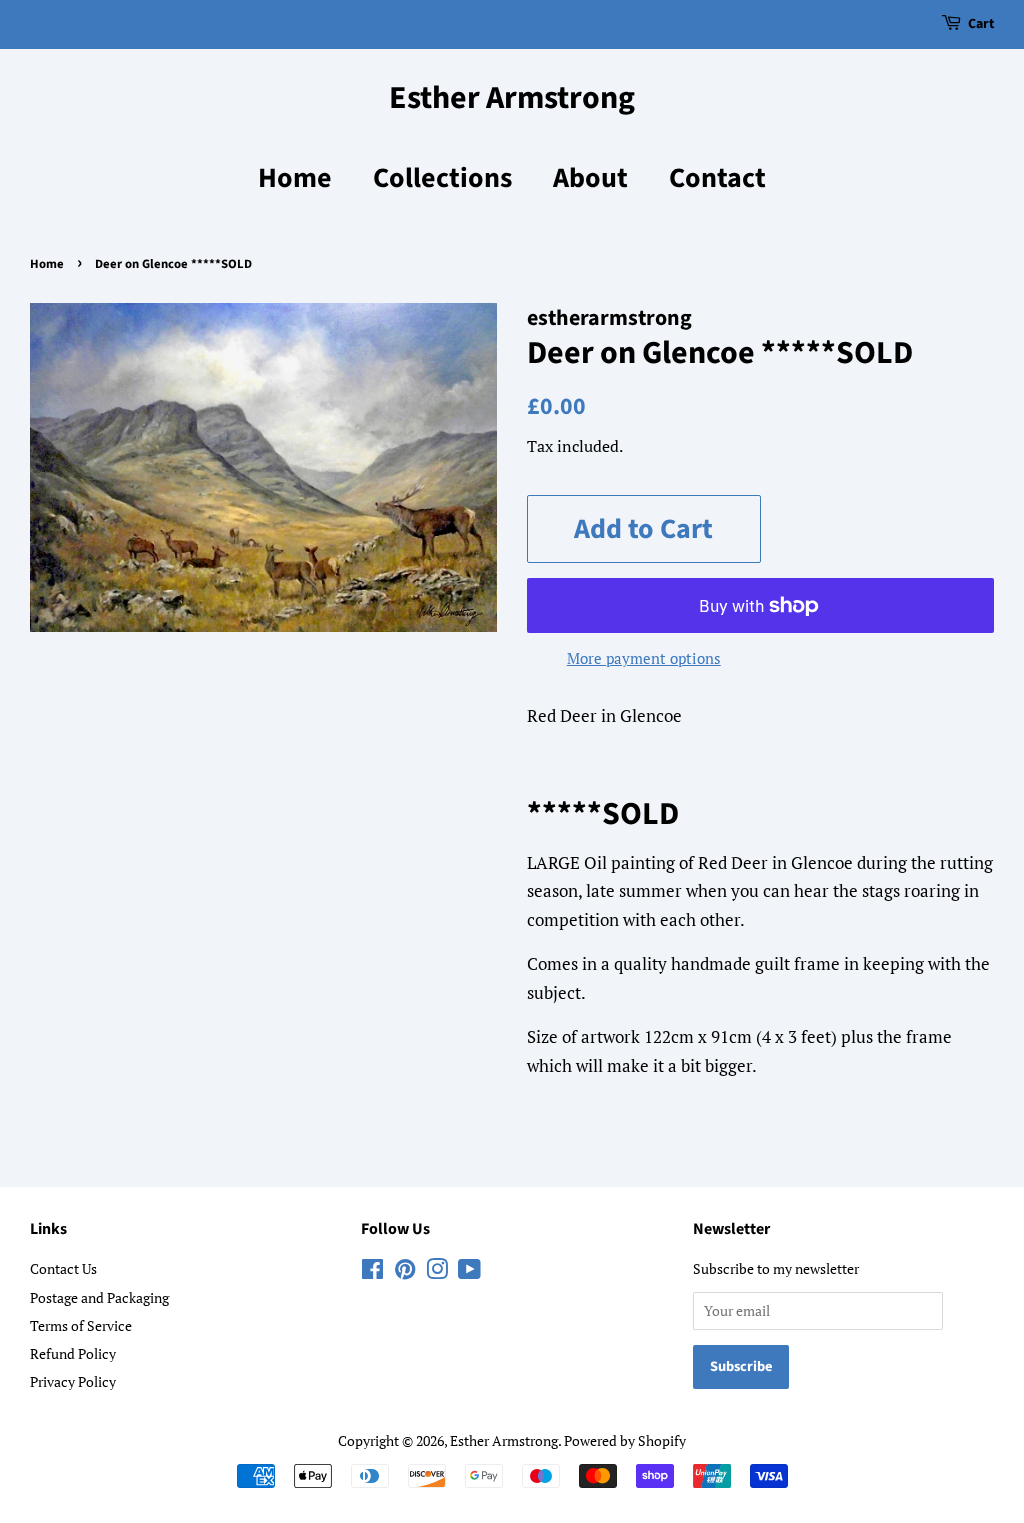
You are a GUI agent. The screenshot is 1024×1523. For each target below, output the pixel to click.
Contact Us (63, 1268)
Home (295, 178)
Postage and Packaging (99, 1297)
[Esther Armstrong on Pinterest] (405, 1272)
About (590, 178)
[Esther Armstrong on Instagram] (437, 1272)
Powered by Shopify (625, 1440)
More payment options (644, 658)
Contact (717, 178)
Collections (442, 178)
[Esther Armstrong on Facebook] (372, 1272)
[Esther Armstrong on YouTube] (469, 1272)
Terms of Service (81, 1325)
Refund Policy (73, 1353)
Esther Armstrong (512, 98)
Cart (981, 24)
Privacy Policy (73, 1381)
